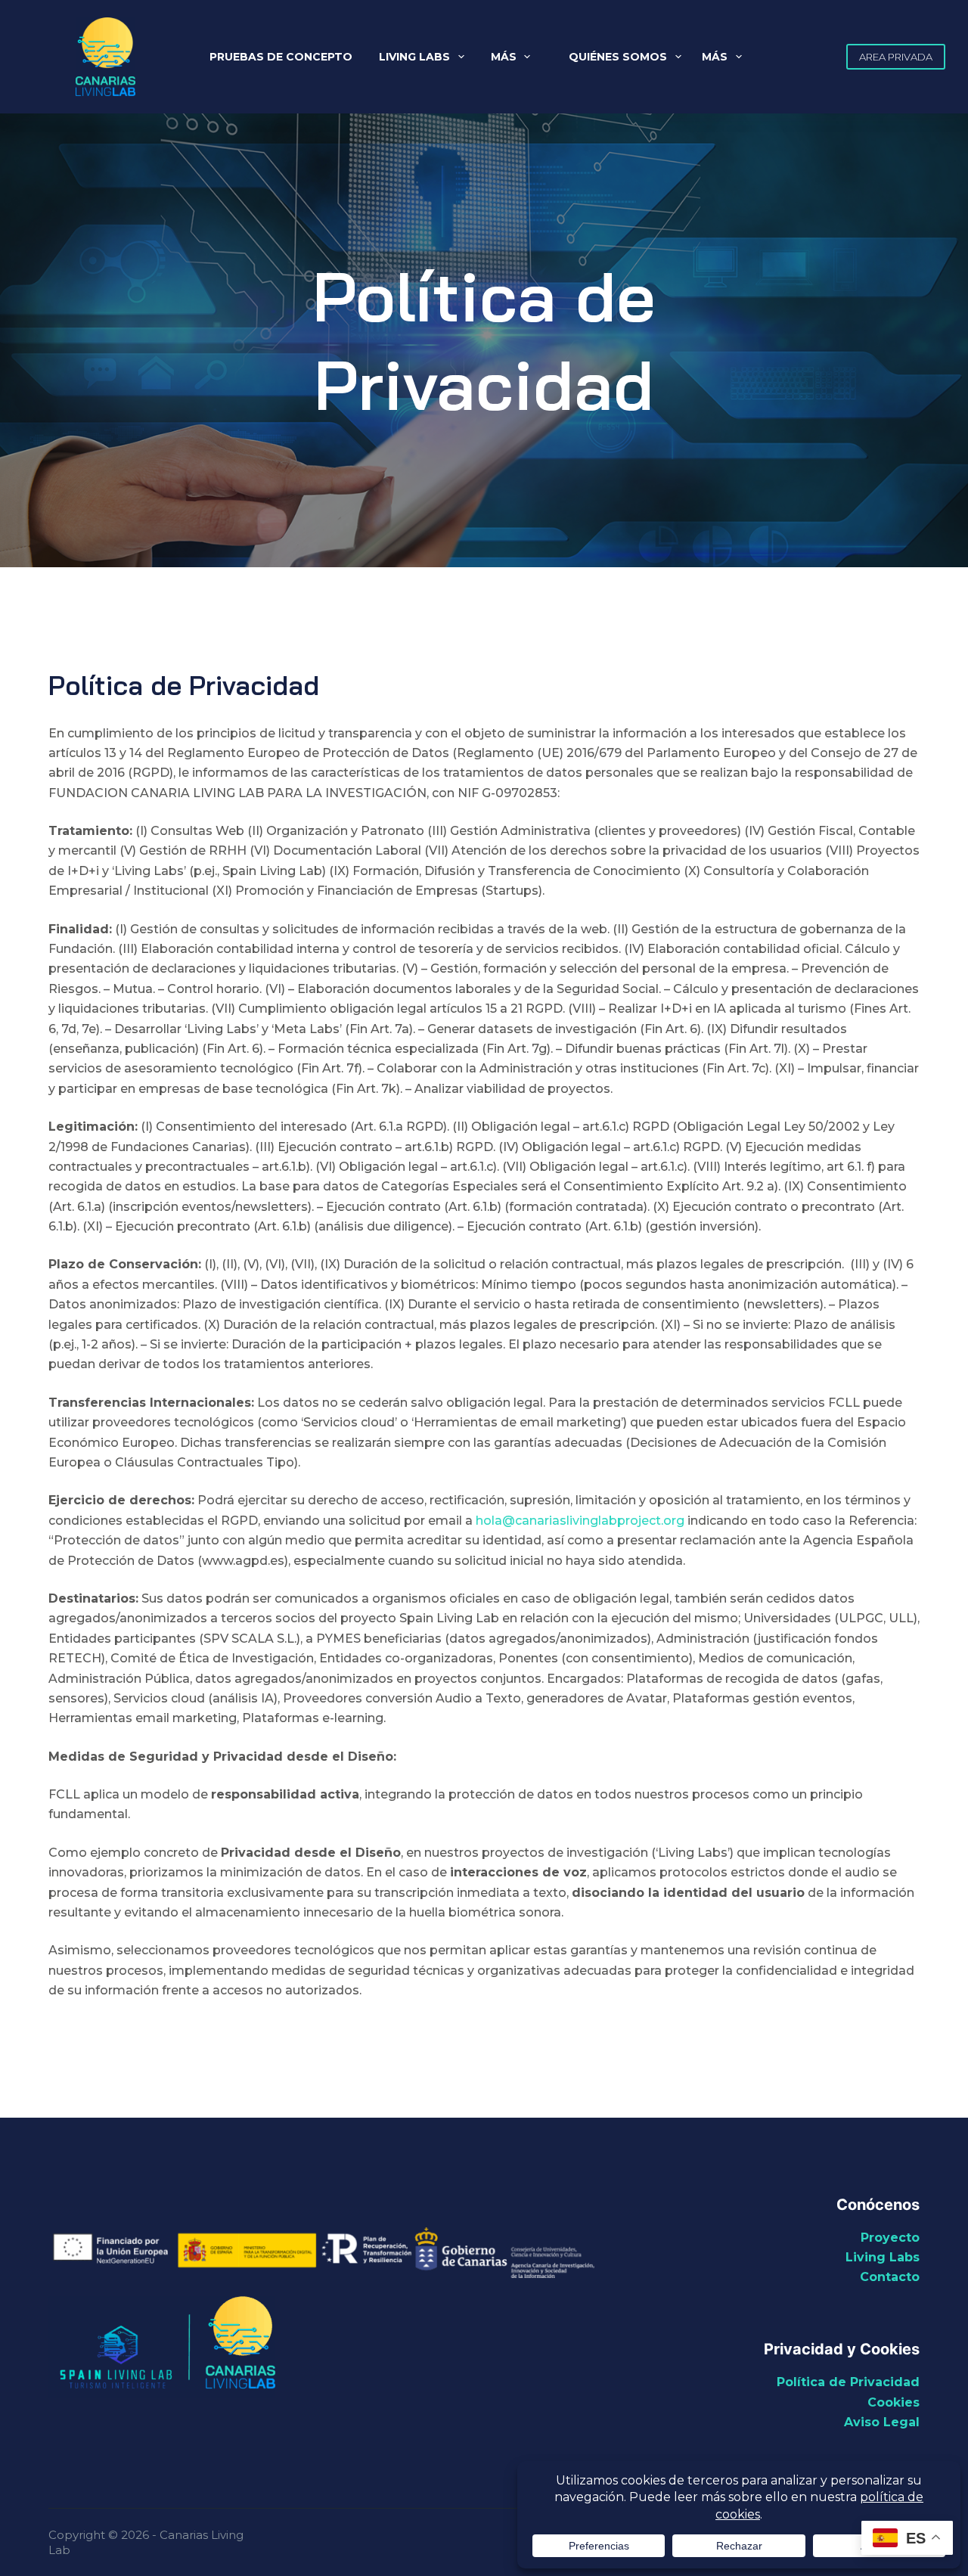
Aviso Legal (882, 2422)
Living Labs (414, 57)
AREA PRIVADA (896, 57)
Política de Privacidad (848, 2382)
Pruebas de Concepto (281, 57)
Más (504, 57)
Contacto (890, 2277)
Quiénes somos (618, 57)
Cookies (894, 2402)
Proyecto (890, 2238)
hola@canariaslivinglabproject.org (580, 1521)
